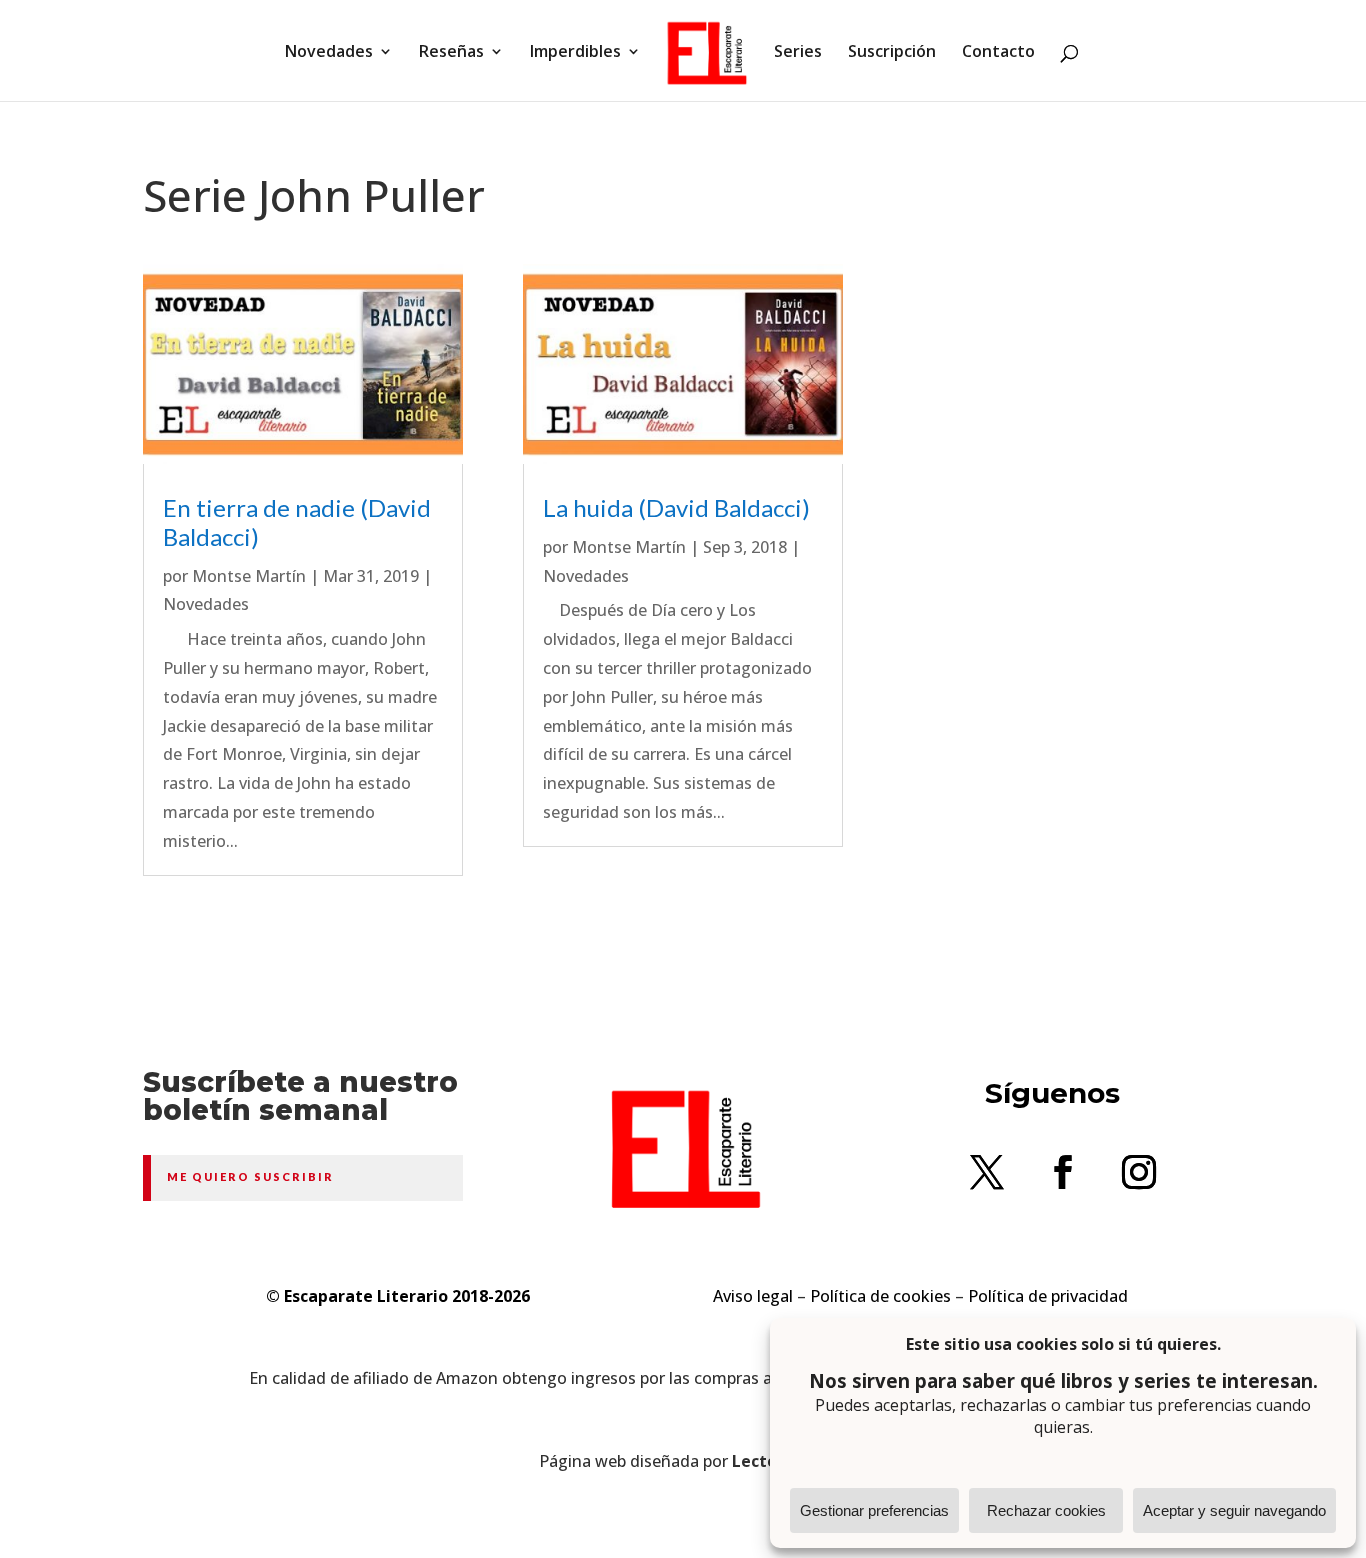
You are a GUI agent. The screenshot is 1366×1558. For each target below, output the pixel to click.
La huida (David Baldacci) (676, 507)
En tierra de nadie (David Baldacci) (297, 522)
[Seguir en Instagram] (1139, 1172)
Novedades (329, 53)
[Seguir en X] (987, 1172)
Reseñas (451, 53)
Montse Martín (249, 576)
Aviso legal (753, 1296)
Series (798, 53)
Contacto (998, 53)
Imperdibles (575, 53)
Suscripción (892, 53)
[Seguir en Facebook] (1063, 1172)
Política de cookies (880, 1296)
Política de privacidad (1048, 1296)
